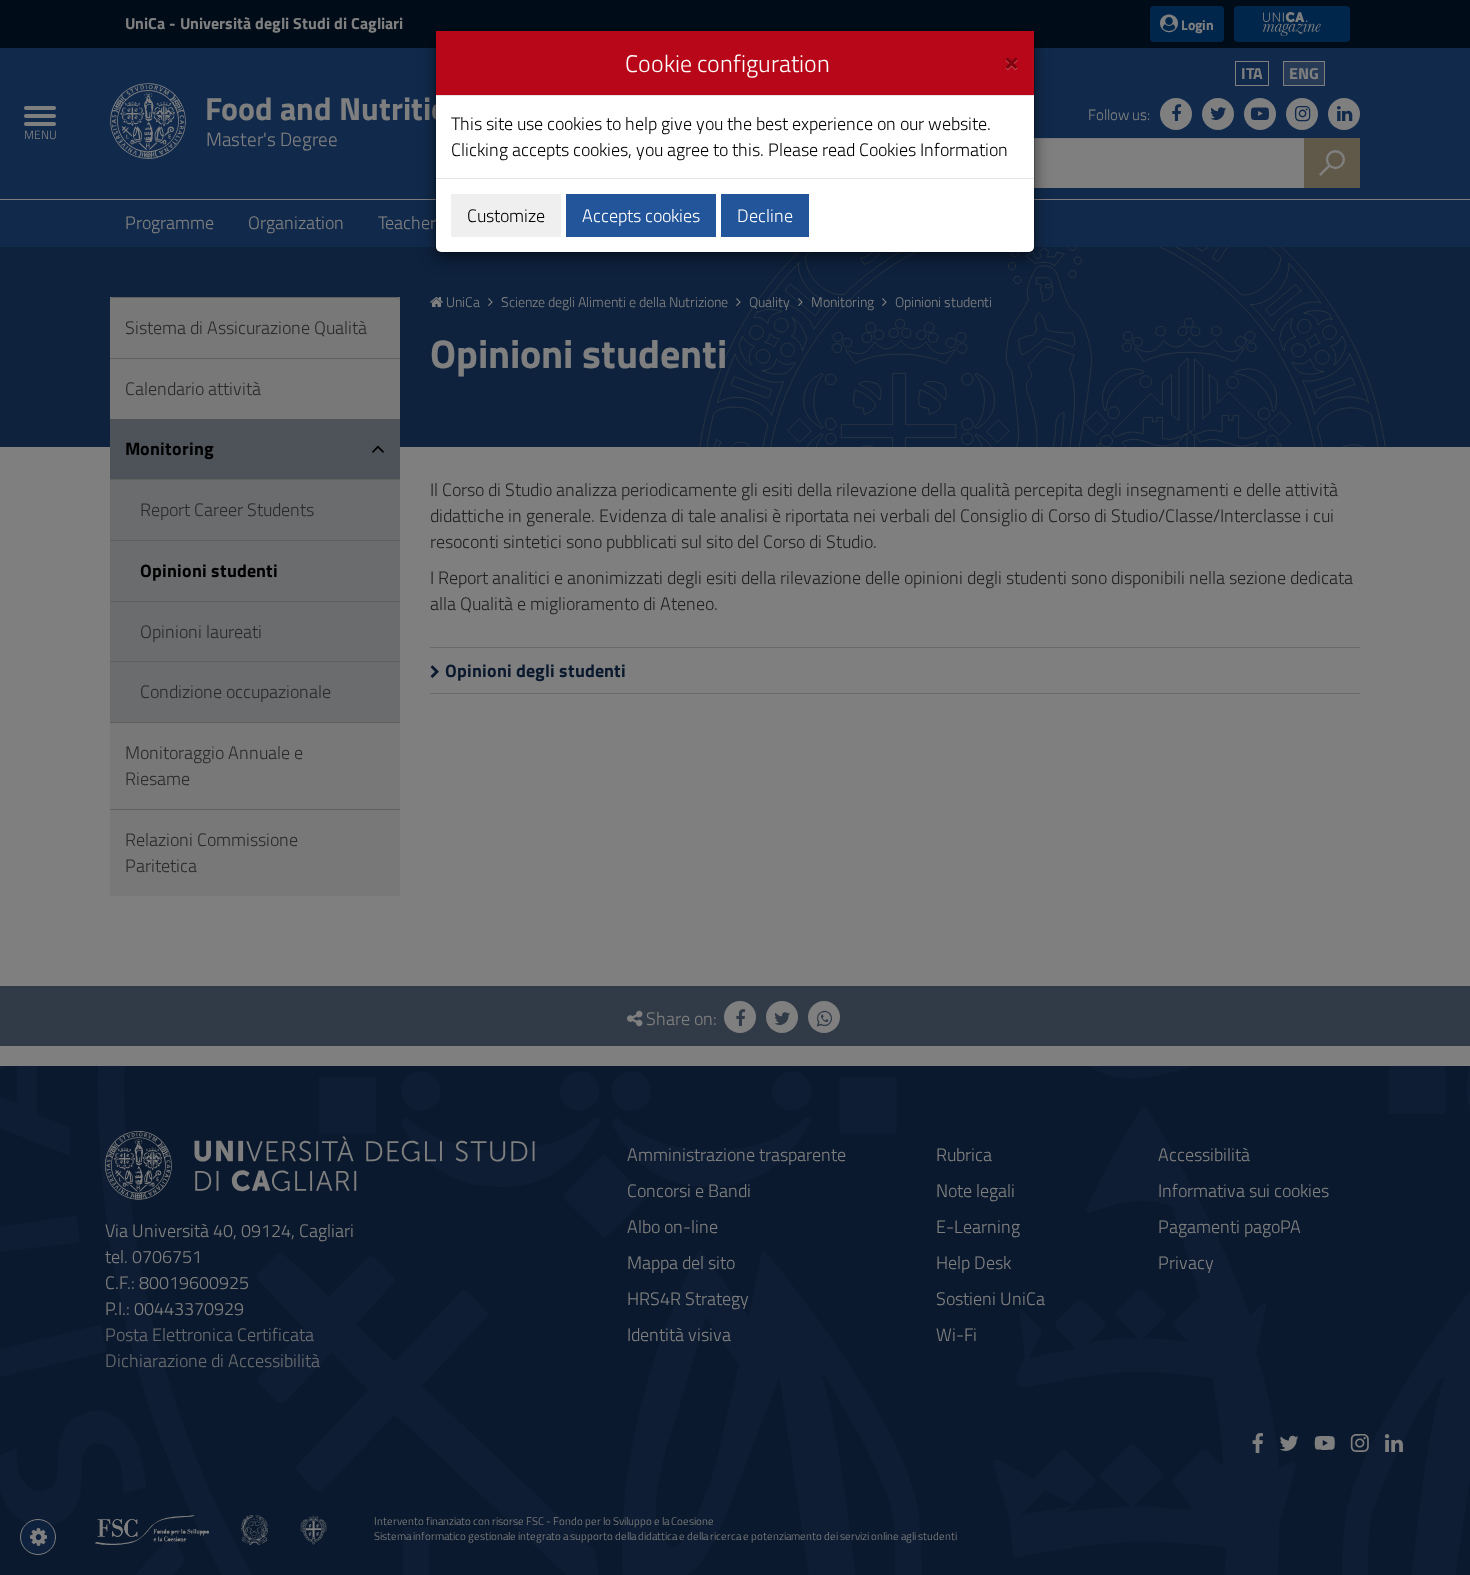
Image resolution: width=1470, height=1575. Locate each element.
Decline (765, 215)
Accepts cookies (641, 215)
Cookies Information (933, 149)
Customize (506, 215)
